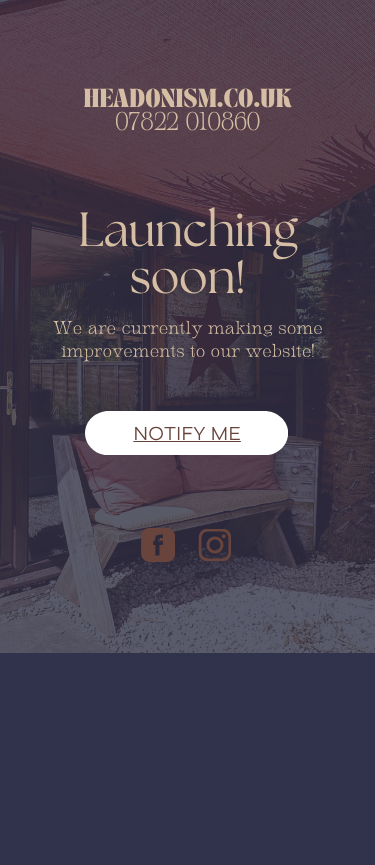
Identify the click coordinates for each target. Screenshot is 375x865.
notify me (187, 433)
